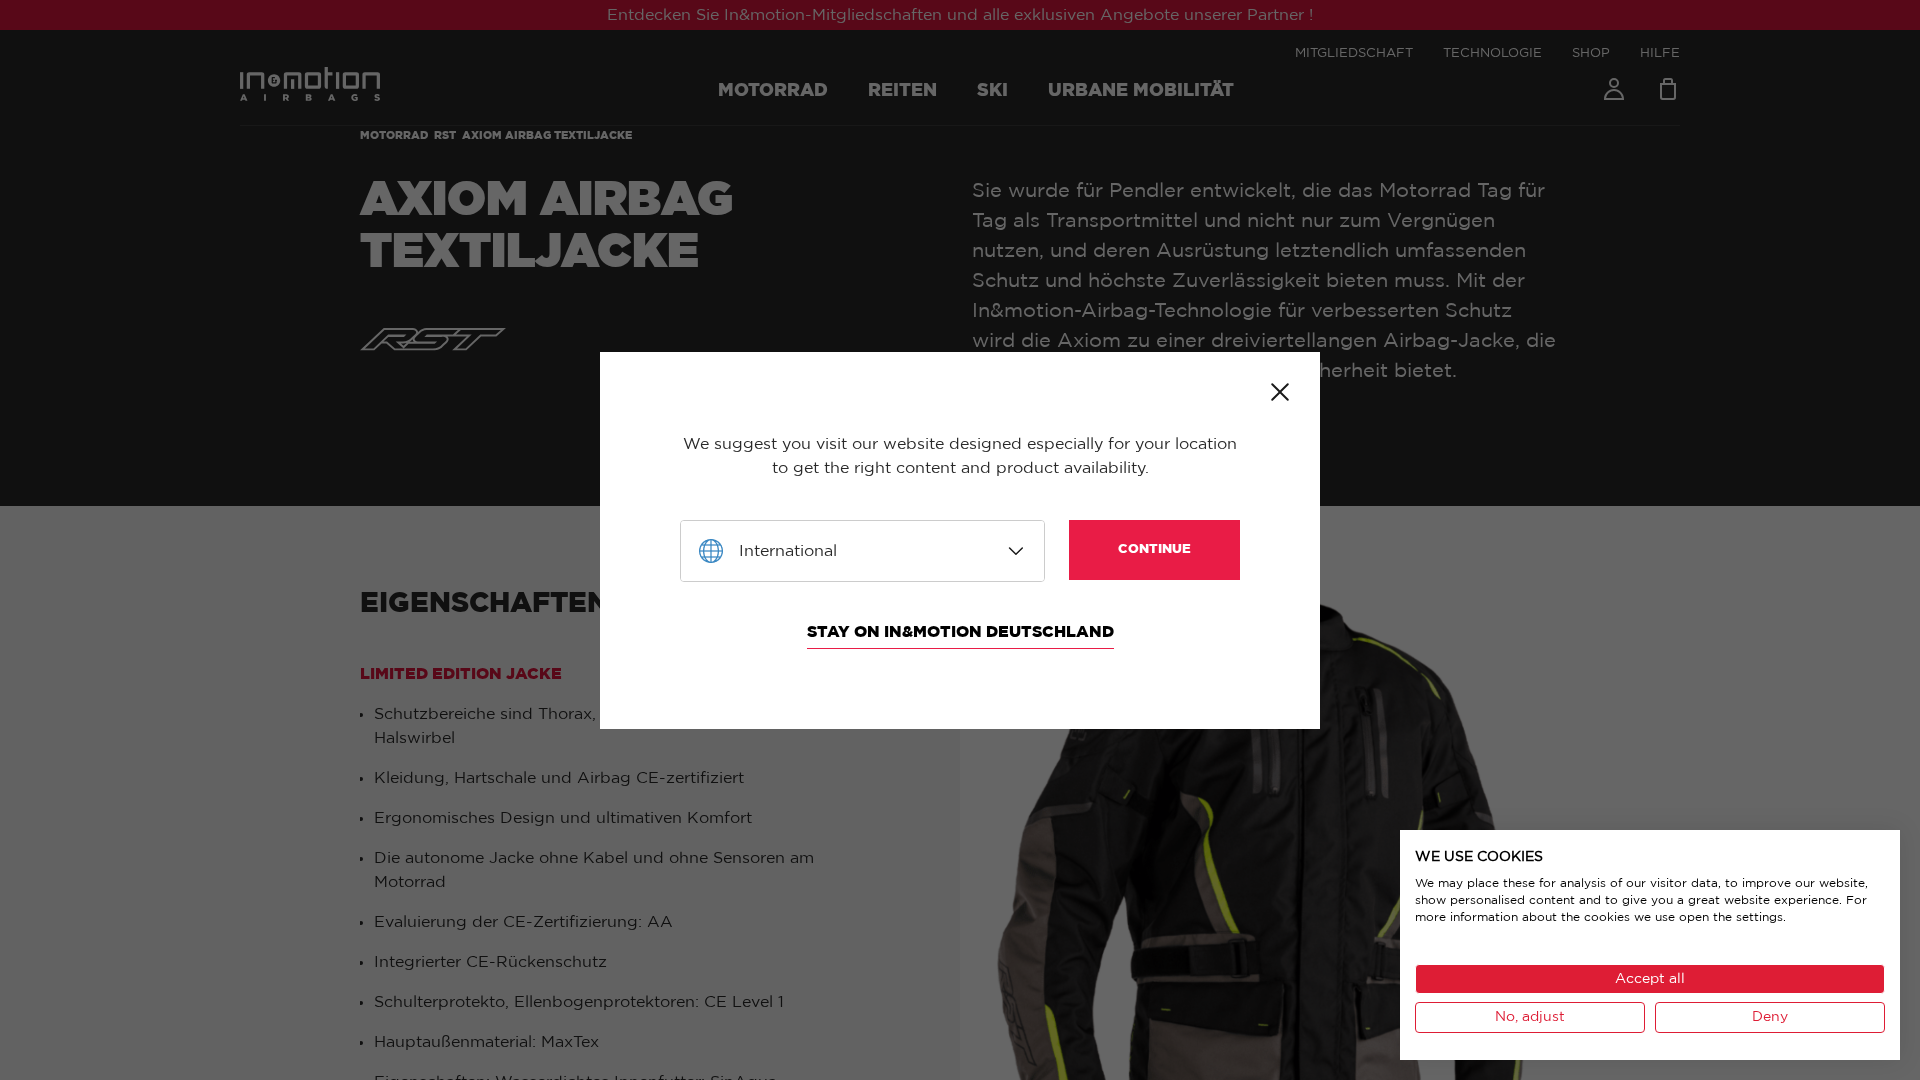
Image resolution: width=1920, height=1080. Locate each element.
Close (1280, 392)
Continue (1154, 549)
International (788, 551)
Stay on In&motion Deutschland (960, 632)
